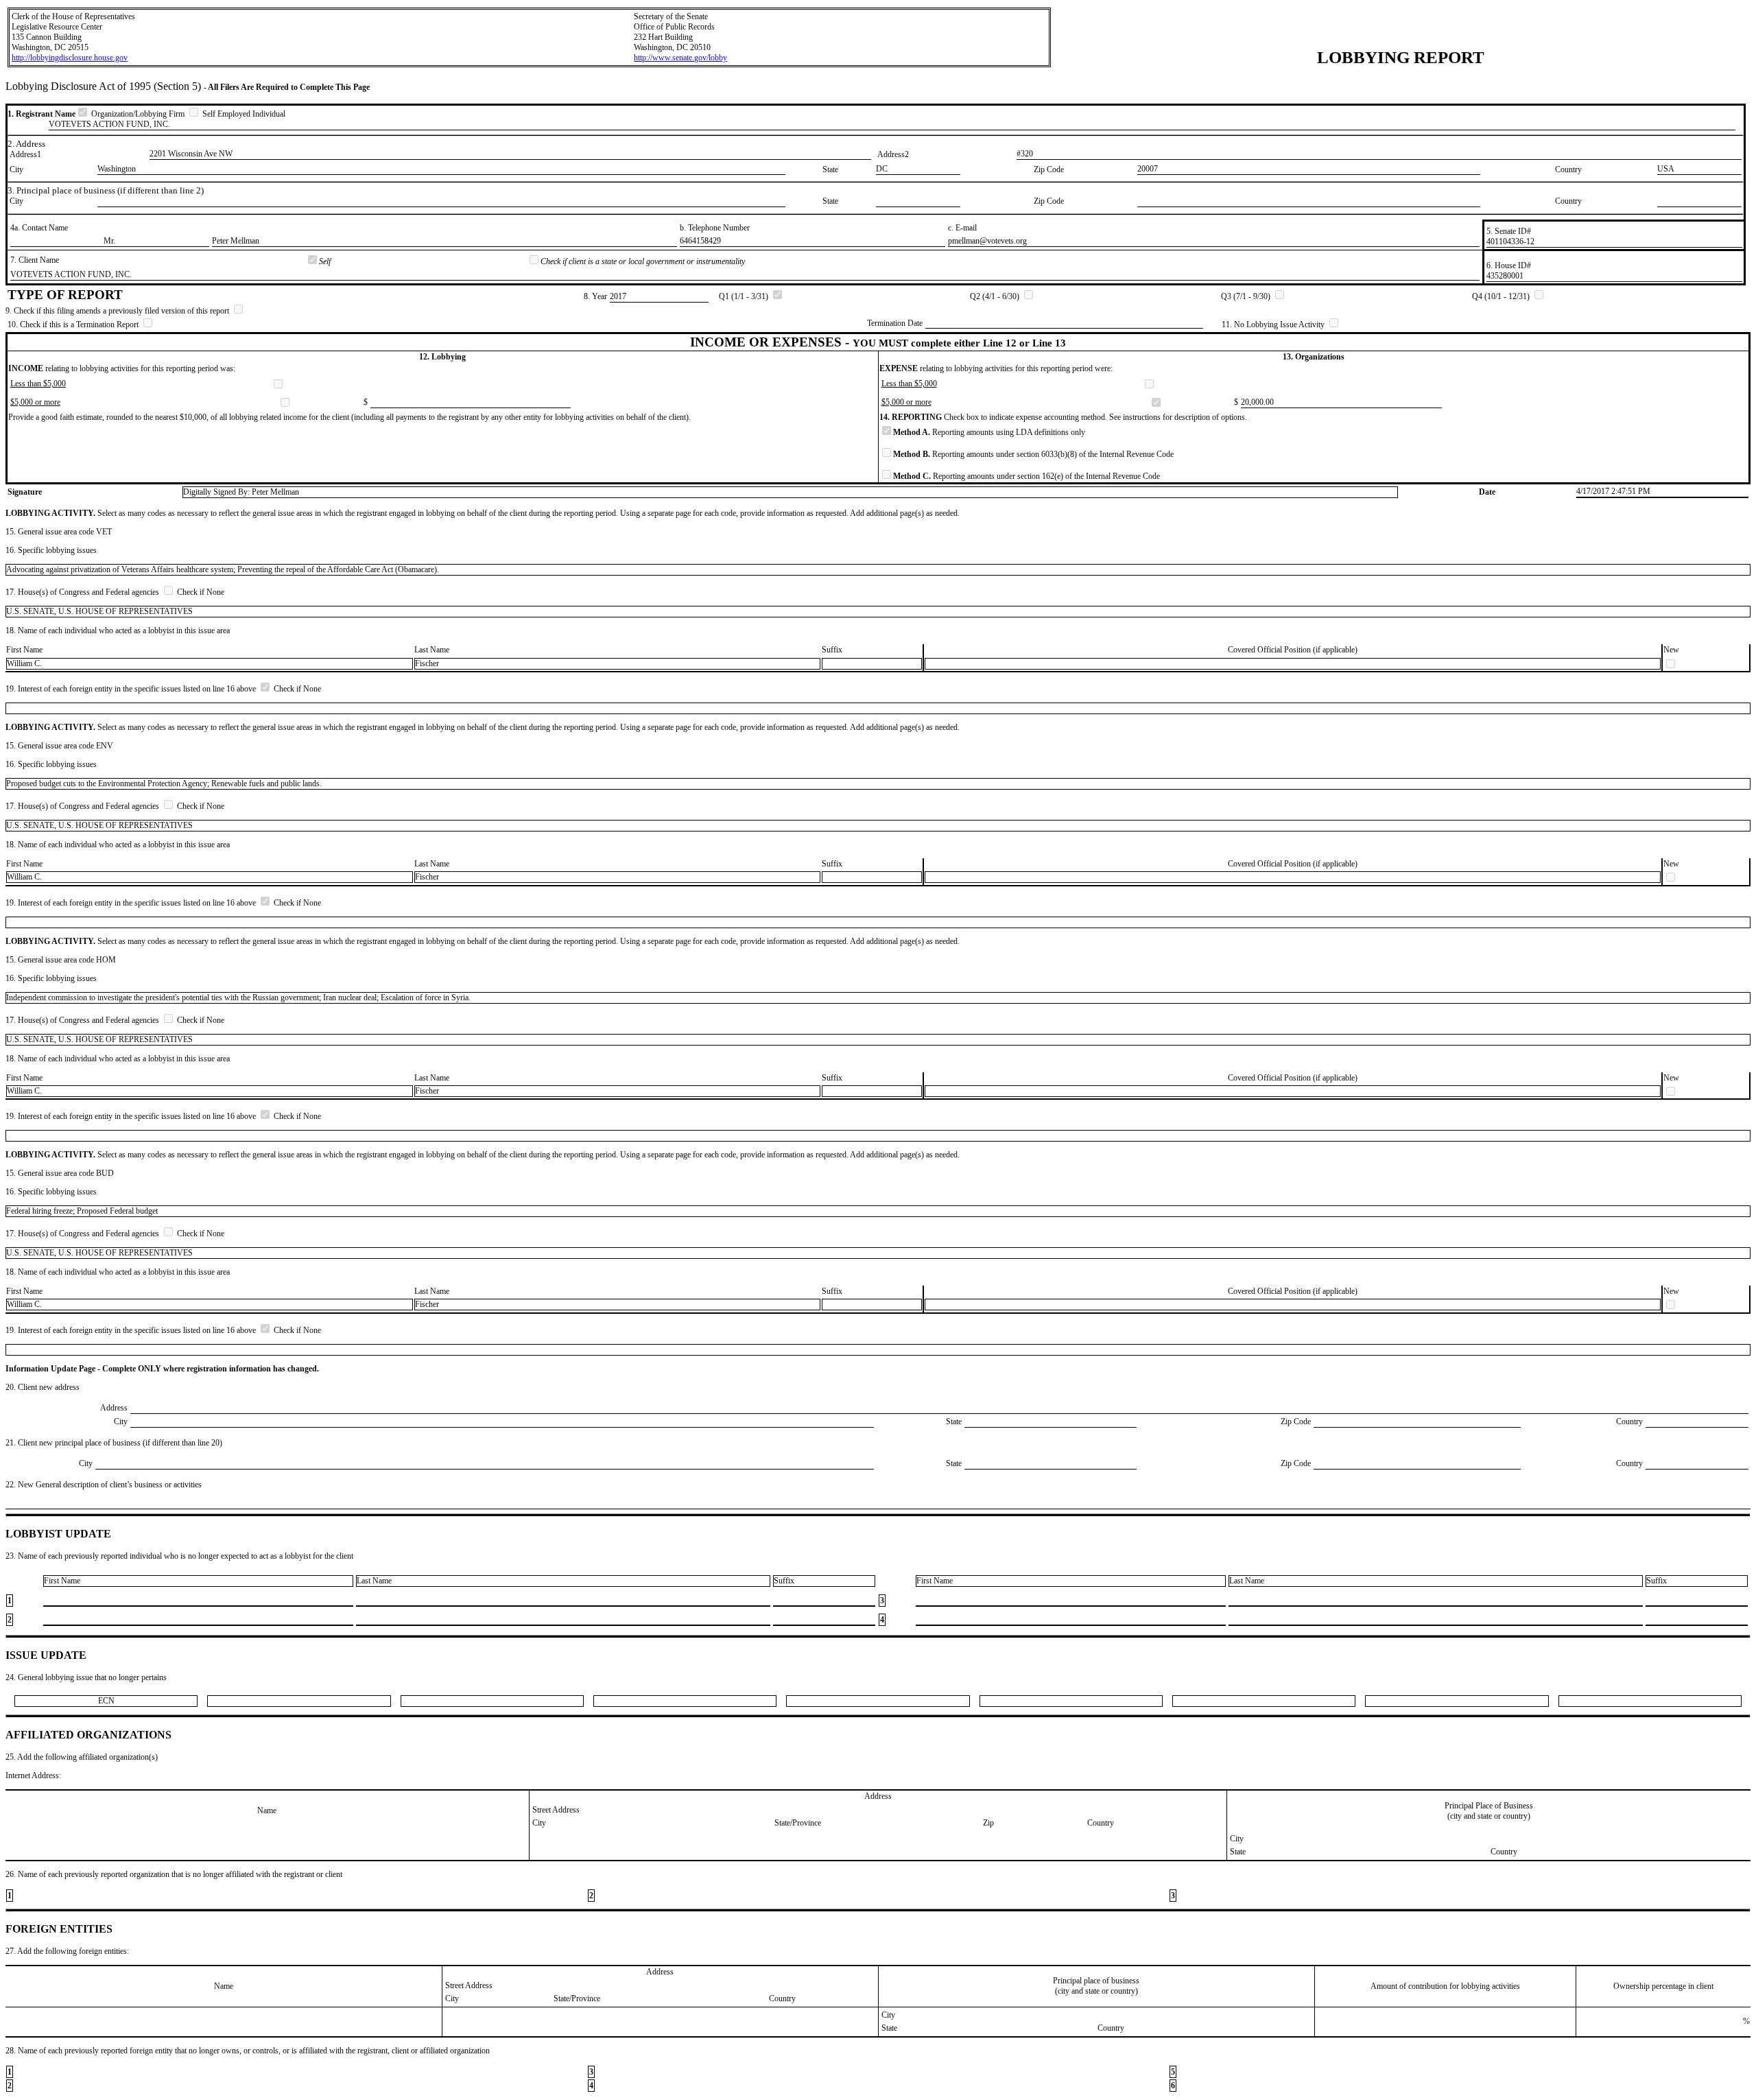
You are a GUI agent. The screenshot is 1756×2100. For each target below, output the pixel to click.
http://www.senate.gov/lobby (680, 58)
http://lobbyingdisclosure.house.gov (70, 58)
